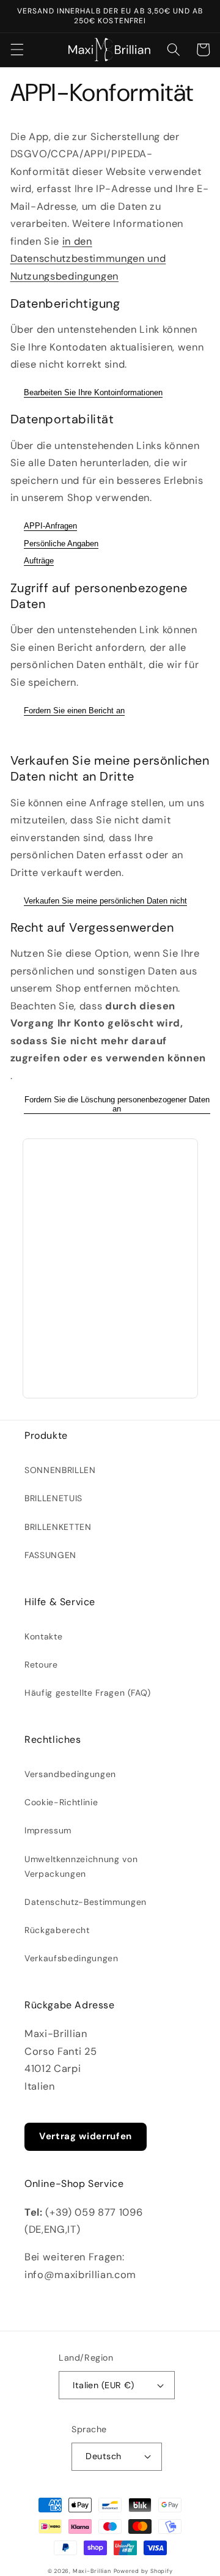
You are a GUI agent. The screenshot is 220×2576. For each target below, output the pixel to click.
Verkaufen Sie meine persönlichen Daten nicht (105, 901)
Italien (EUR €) (104, 2385)
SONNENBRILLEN (60, 1470)
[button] (16, 50)
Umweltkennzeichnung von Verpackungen (81, 1866)
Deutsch (103, 2456)
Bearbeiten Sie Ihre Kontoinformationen (93, 392)
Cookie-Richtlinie (61, 1802)
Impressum (48, 1830)
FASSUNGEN (50, 1555)
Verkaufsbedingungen (71, 1958)
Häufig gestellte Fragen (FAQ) (88, 1693)
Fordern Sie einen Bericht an (74, 711)
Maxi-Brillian (92, 2571)
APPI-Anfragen (50, 526)
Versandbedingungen (70, 1774)
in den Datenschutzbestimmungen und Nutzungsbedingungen (88, 259)
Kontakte (43, 1636)
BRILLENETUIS (53, 1498)
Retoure (41, 1665)
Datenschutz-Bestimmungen (86, 1902)
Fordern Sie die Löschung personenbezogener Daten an (117, 1104)
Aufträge (39, 561)
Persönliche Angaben (61, 544)
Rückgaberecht (57, 1930)
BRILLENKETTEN (58, 1527)
